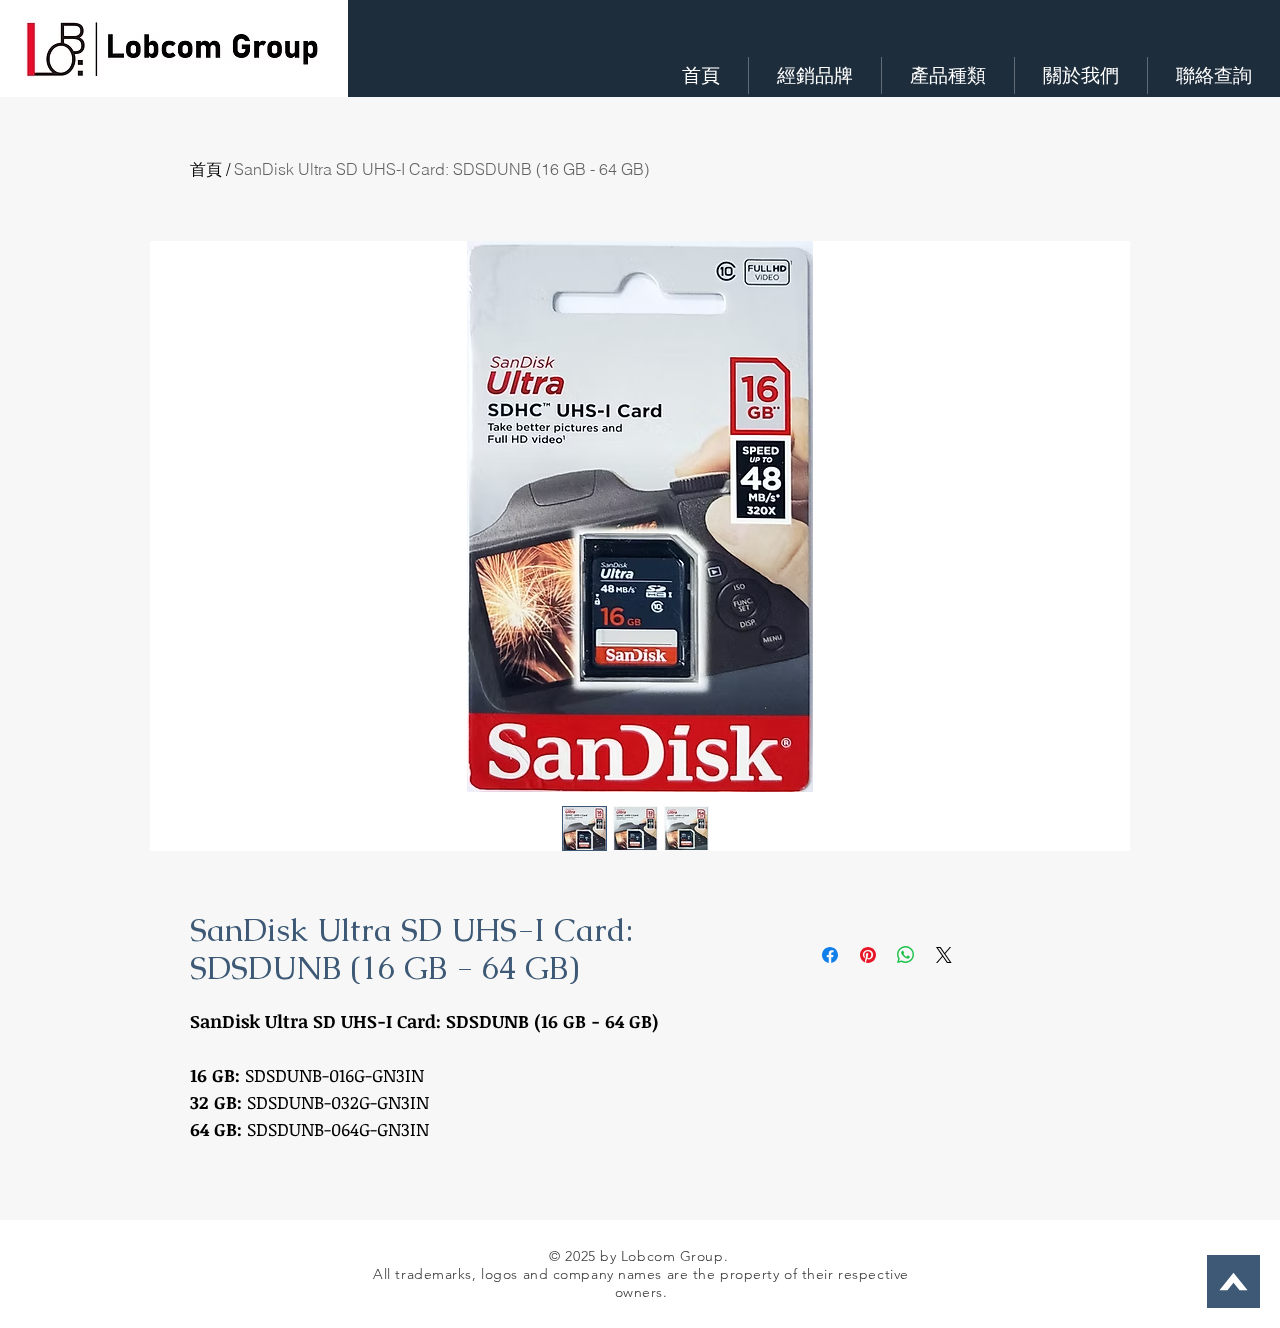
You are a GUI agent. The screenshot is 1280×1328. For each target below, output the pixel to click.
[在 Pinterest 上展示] (868, 955)
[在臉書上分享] (830, 955)
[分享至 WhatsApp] (906, 955)
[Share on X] (944, 955)
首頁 (206, 169)
